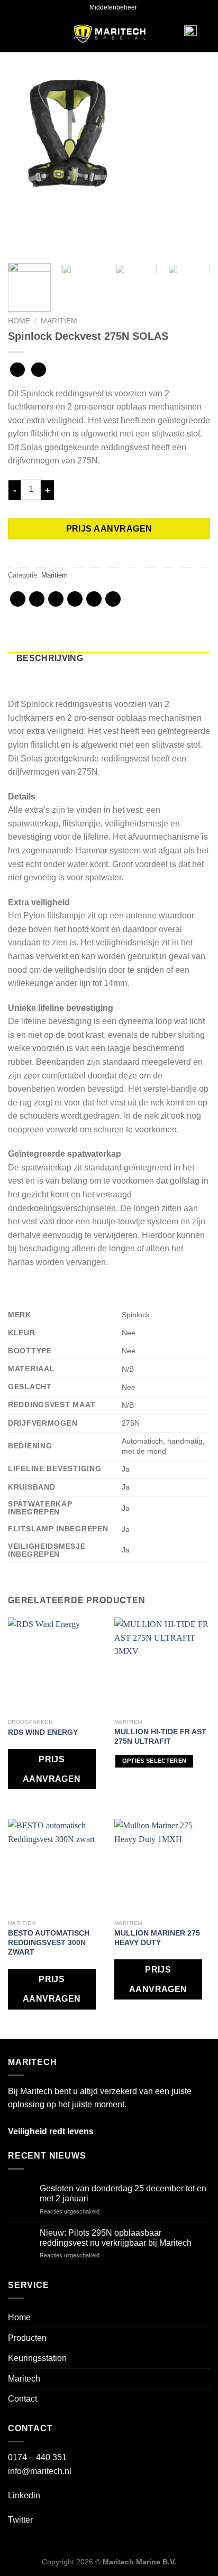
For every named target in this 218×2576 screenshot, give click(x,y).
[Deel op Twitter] (56, 599)
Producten (27, 2338)
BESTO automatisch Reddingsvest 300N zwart (49, 1942)
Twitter (20, 2520)
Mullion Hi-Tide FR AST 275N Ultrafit (160, 1736)
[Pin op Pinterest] (94, 599)
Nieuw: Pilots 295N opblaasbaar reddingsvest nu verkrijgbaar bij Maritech (116, 2238)
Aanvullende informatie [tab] (79, 672)
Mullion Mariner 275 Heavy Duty (157, 1938)
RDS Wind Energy (43, 1732)
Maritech (24, 2379)
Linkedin (24, 2495)
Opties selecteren (155, 1761)
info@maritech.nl (40, 2471)
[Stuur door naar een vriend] (75, 599)
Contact (22, 2399)
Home (19, 321)
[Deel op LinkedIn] (113, 599)
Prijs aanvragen (109, 529)
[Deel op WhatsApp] (18, 599)
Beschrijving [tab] (50, 658)
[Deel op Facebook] (37, 599)
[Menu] (24, 34)
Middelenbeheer (113, 7)
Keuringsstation (37, 2358)
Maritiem (59, 321)
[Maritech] (109, 34)
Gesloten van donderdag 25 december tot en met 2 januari (123, 2193)
